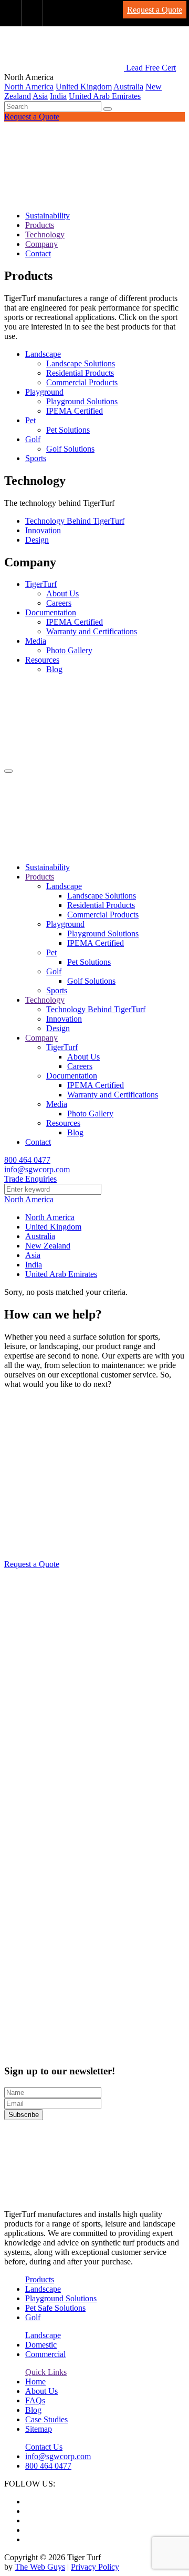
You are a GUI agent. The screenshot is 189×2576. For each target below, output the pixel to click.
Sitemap (39, 2429)
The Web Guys (40, 2567)
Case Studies (46, 2419)
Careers (59, 603)
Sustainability (48, 216)
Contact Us (44, 2447)
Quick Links (46, 2372)
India (58, 96)
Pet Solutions (68, 430)
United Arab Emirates (105, 96)
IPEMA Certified (75, 411)
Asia (40, 96)
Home (35, 2382)
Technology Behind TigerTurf (75, 521)
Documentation (51, 612)
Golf (33, 439)
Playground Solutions (82, 401)
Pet (30, 420)
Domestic (41, 2345)
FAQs (35, 2400)
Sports (36, 458)
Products (40, 225)
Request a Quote (32, 117)
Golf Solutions (70, 449)
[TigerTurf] (94, 198)
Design (37, 540)
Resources (42, 660)
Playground (44, 392)
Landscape (43, 354)
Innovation (43, 530)
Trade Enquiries (30, 1179)
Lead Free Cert (151, 68)
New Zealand (48, 1246)
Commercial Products (82, 382)
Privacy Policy (95, 2567)
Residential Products (80, 373)
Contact (38, 253)
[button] (108, 109)
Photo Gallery (69, 650)
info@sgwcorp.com (37, 1169)
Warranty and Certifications (92, 631)
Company (41, 244)
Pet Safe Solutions (55, 2308)
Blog (54, 669)
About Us (62, 593)
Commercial (45, 2354)
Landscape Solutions (81, 363)
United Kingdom (84, 87)
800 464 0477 (27, 1160)
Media (36, 641)
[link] (11, 13)
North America (29, 87)
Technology (45, 234)
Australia (128, 87)
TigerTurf (41, 584)
